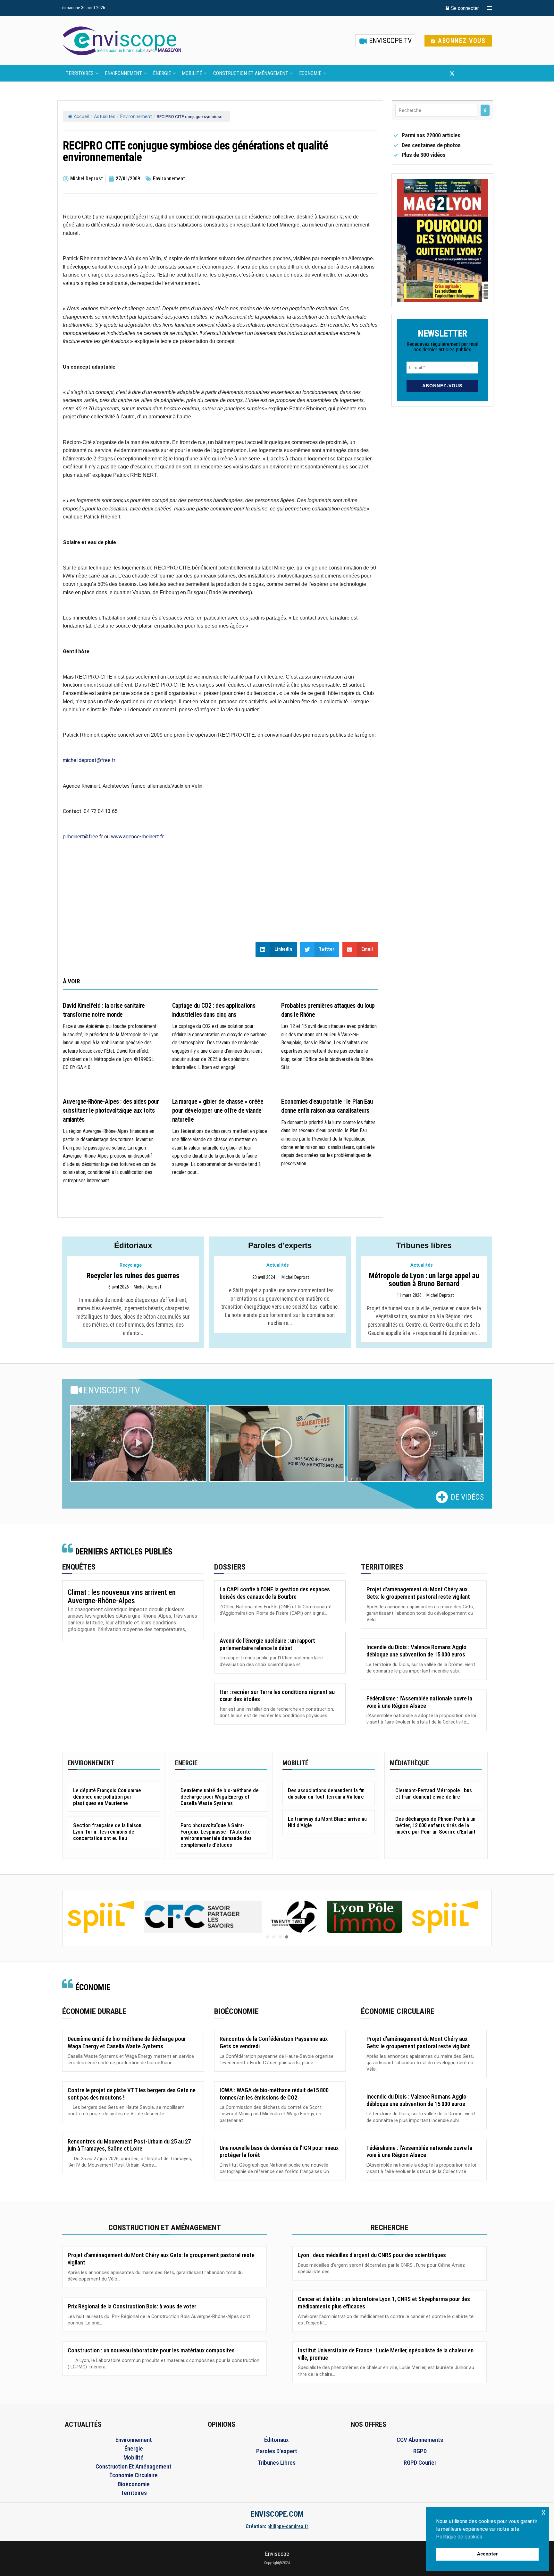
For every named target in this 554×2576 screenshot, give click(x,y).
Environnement (123, 73)
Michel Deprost (147, 1287)
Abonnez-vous (461, 41)
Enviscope (277, 2554)
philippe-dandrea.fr (288, 2526)
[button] (138, 1443)
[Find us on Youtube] (463, 73)
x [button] (544, 2512)
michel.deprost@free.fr (89, 760)
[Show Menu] (489, 8)
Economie (310, 73)
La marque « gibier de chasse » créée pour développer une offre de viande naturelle (218, 1110)
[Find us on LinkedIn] (473, 73)
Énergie (162, 73)
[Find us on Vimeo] (483, 73)
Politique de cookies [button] (459, 2537)
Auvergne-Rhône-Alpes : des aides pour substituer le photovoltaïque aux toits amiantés (111, 1110)
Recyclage (131, 1265)
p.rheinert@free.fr (83, 837)
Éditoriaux (133, 1245)
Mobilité (192, 73)
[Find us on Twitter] (452, 73)
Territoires (80, 73)
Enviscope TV (390, 41)
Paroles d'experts (280, 1245)
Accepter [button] (487, 2554)
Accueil (81, 117)
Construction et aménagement (251, 73)
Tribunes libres (424, 1245)
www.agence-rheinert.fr (137, 837)
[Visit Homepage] (122, 41)
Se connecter (464, 8)
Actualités (105, 117)
